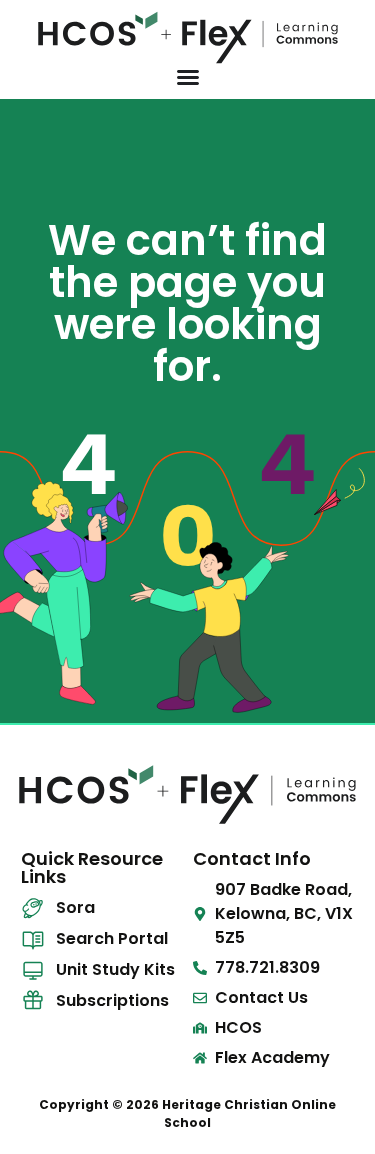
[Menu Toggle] (188, 77)
